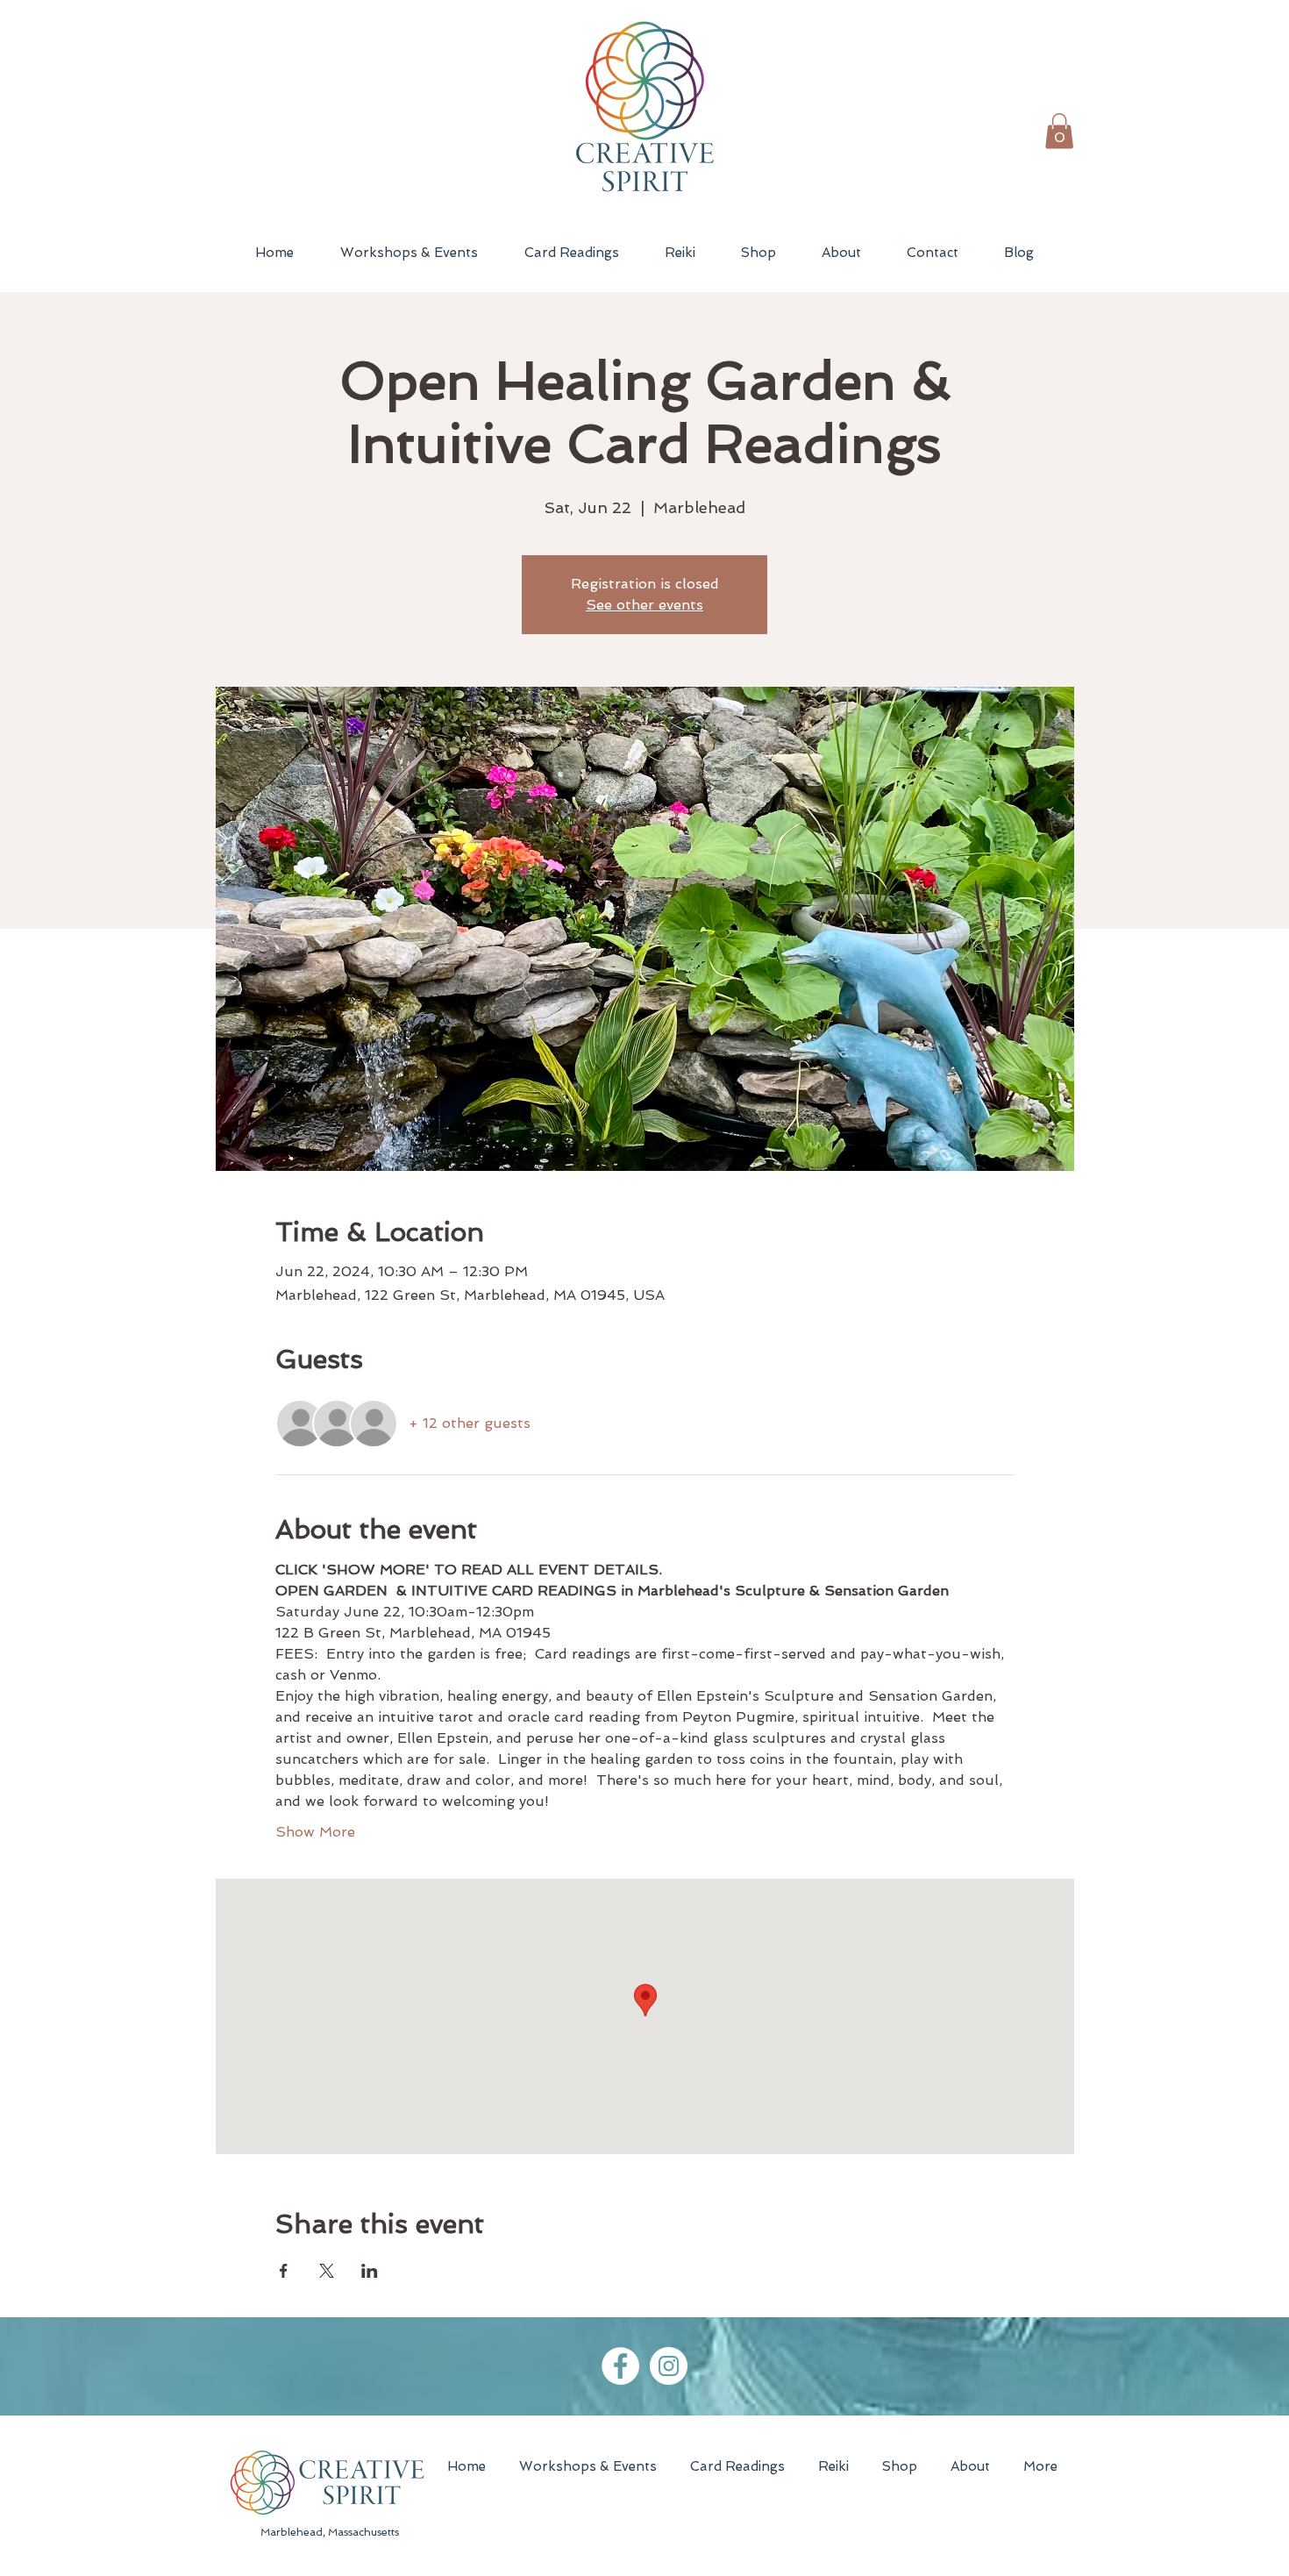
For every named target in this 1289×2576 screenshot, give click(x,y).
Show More (315, 1832)
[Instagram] (669, 2366)
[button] (1059, 131)
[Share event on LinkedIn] (370, 2271)
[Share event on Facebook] (284, 2271)
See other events (644, 605)
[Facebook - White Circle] (620, 2366)
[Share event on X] (327, 2271)
